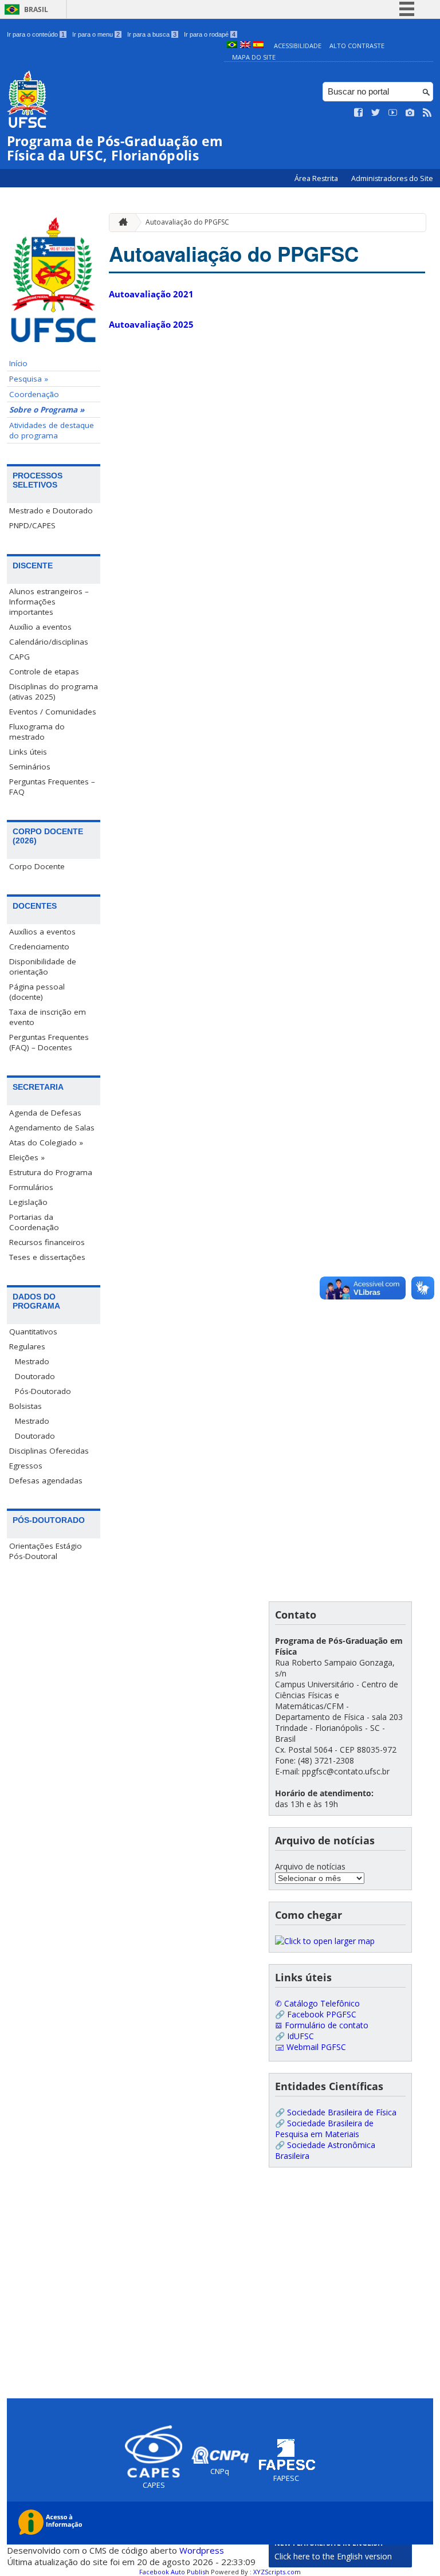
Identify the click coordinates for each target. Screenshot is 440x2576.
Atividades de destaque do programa (52, 430)
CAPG (19, 657)
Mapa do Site (254, 57)
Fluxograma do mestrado (37, 732)
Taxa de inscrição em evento (48, 1017)
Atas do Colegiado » (46, 1142)
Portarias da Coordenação (34, 1222)
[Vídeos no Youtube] (393, 113)
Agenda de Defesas (45, 1113)
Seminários (30, 767)
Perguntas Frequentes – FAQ (52, 787)
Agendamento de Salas (52, 1128)
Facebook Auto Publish (174, 2572)
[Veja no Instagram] (410, 113)
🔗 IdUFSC (294, 2036)
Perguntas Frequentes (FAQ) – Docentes (49, 1042)
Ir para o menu (96, 34)
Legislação (28, 1202)
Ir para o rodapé (210, 34)
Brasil (36, 9)
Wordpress (202, 2550)
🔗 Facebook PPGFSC (316, 2014)
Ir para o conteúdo (36, 34)
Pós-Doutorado (43, 1391)
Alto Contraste (357, 46)
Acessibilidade (298, 46)
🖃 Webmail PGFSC (311, 2047)
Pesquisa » (29, 379)
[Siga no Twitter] (376, 113)
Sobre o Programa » (47, 410)
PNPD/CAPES (32, 525)
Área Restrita (317, 178)
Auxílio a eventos (40, 627)
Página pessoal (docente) (37, 992)
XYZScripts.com (277, 2572)
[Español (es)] (258, 46)
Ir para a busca (152, 34)
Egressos (26, 1466)
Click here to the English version (333, 2556)
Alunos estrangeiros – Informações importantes (49, 602)
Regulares (27, 1346)
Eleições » (27, 1157)
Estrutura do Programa (51, 1172)
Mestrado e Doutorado (51, 511)
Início (18, 363)
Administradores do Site (392, 178)
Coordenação (34, 394)
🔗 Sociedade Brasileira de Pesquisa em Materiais (324, 2129)
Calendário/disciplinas (49, 642)
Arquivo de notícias (310, 1866)
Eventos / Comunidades (53, 712)
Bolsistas (25, 1406)
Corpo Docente (37, 866)
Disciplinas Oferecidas (49, 1451)
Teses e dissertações (47, 1257)
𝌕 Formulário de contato (322, 2025)
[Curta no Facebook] (359, 113)
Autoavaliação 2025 (151, 324)
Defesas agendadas (46, 1481)
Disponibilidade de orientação (43, 967)
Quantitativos (33, 1332)
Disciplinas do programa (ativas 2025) (54, 692)
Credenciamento (39, 947)
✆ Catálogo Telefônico (317, 2003)
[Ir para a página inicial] (120, 223)
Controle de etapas (44, 672)
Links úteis (28, 752)
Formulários (31, 1187)
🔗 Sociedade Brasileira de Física (336, 2112)
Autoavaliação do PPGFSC (187, 222)
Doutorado (35, 1376)
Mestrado (32, 1361)
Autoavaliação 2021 (151, 294)
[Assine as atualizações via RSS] (427, 113)
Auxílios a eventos (42, 932)
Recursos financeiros (47, 1242)
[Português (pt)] (232, 46)
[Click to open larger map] (325, 1941)
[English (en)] (245, 46)
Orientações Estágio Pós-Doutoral (46, 1551)
